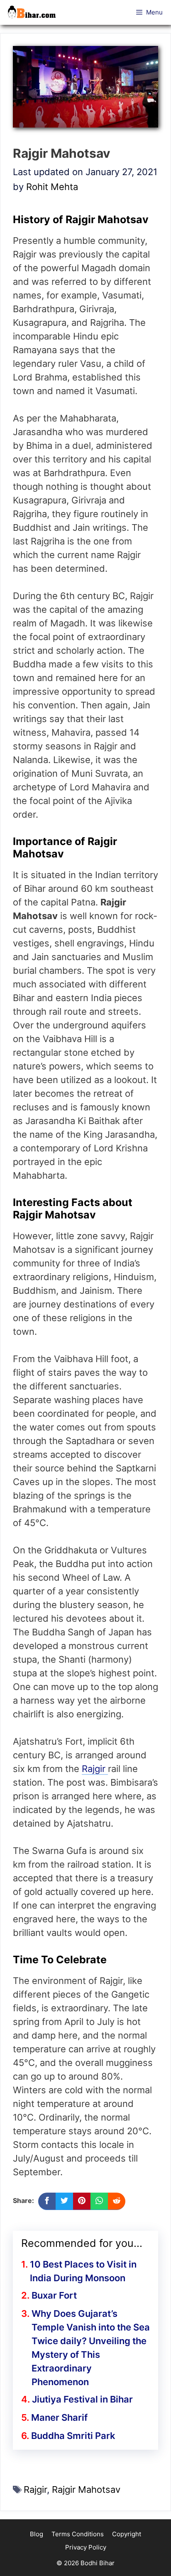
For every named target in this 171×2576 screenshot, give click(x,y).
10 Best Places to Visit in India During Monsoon (83, 2271)
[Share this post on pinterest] (82, 2201)
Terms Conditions (78, 2534)
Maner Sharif (59, 2417)
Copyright (127, 2534)
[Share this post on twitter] (64, 2201)
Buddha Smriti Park (73, 2436)
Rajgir (95, 1769)
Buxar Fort (54, 2295)
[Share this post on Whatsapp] (99, 2201)
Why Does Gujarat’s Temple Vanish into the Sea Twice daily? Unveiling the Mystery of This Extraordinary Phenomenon (91, 2348)
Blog (37, 2534)
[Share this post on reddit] (117, 2201)
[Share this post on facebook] (47, 2201)
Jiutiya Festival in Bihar (82, 2399)
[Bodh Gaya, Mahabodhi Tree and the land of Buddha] (34, 12)
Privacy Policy (86, 2547)
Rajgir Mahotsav (86, 2489)
